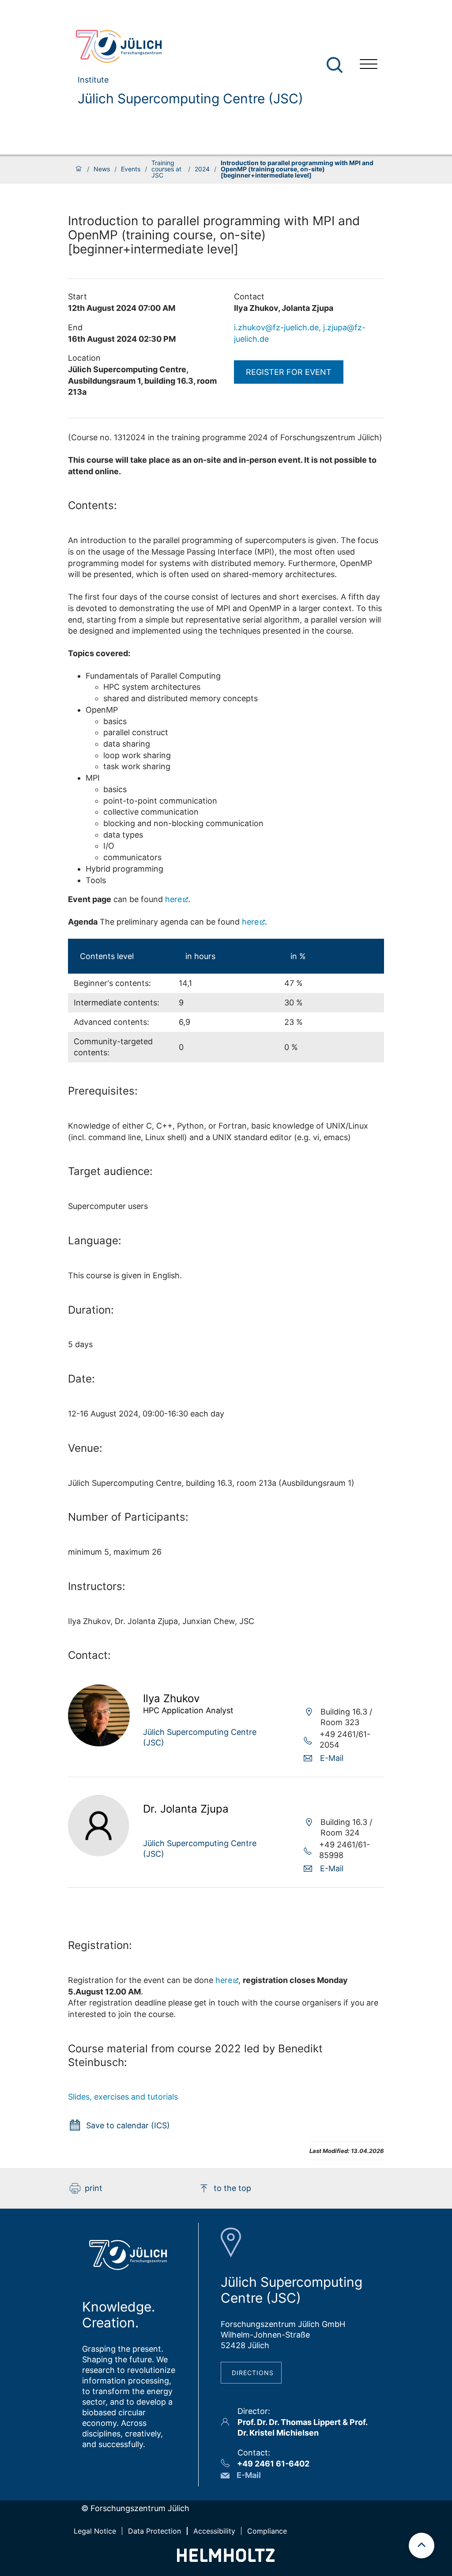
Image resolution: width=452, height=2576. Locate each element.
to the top (232, 2188)
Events (131, 169)
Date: (81, 1379)
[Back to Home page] (186, 46)
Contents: (92, 505)
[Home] (79, 169)
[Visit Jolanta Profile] (99, 1854)
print (94, 2188)
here (173, 899)
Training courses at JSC (166, 169)
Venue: (85, 1448)
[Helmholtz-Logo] (226, 2559)
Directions (253, 2373)
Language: (95, 1241)
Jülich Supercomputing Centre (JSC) (190, 98)
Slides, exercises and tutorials (123, 2097)
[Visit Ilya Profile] (99, 1743)
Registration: (100, 1945)
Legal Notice (95, 2531)
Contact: (89, 1655)
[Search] (336, 65)
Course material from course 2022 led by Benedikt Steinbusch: (195, 2055)
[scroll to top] (422, 2546)
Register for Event (289, 372)
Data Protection (154, 2531)
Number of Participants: (128, 1517)
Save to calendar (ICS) (128, 2125)
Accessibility (214, 2531)
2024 (202, 169)
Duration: (91, 1310)
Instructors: (97, 1586)
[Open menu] (369, 65)
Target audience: (110, 1171)
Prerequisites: (103, 1091)
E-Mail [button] (332, 1758)
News (102, 169)
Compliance (267, 2531)
